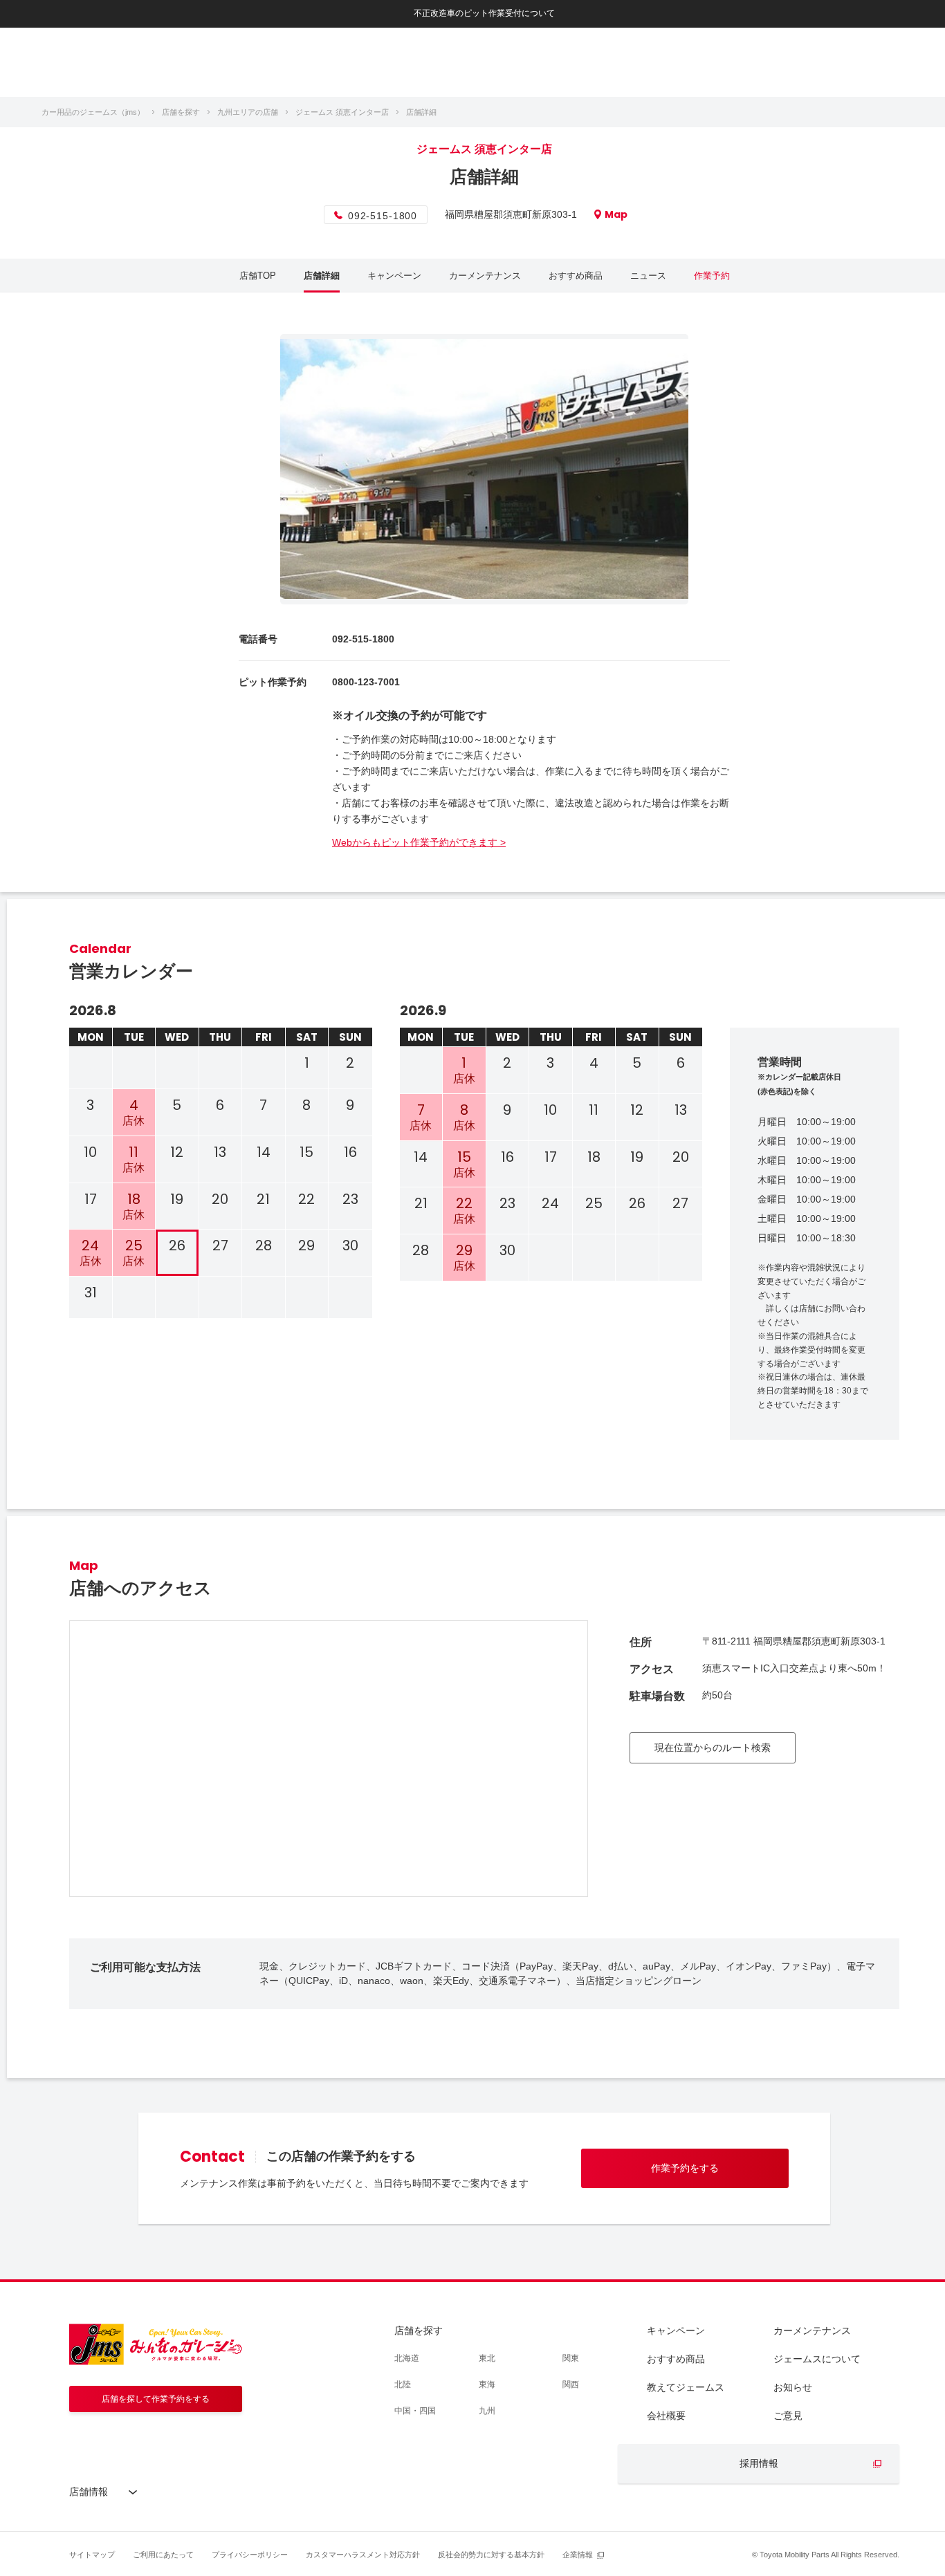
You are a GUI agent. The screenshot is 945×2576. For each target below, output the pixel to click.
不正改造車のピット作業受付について (484, 13)
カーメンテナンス (485, 276)
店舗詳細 (322, 276)
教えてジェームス (686, 2387)
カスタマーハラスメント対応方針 (363, 2555)
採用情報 (759, 2463)
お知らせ (793, 2387)
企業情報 (578, 2555)
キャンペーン (394, 276)
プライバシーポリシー (250, 2555)
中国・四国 (415, 2411)
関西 (571, 2384)
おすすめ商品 (576, 276)
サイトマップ (92, 2555)
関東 (571, 2358)
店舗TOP (258, 276)
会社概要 (666, 2416)
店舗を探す (419, 2331)
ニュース (648, 276)
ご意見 (788, 2416)
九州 (487, 2411)
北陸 (403, 2384)
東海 (487, 2384)
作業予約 (712, 276)
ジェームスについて (817, 2359)
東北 (487, 2358)
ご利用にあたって (163, 2555)
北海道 (407, 2358)
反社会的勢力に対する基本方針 (491, 2555)
